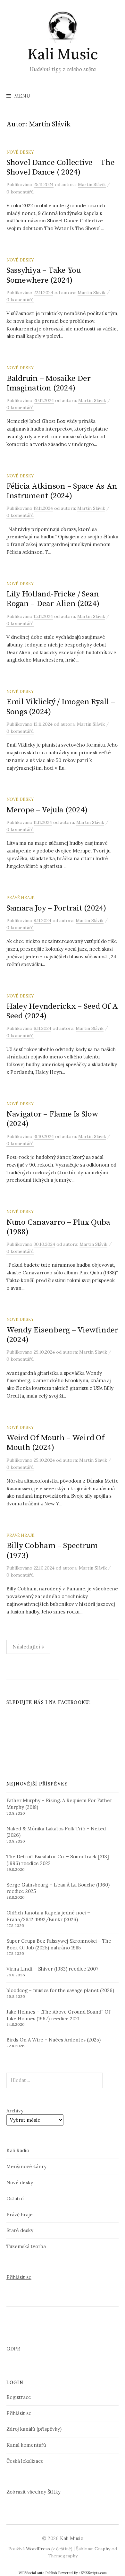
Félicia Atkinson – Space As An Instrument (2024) (62, 491)
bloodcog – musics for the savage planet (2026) (60, 1990)
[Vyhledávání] (113, 96)
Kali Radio (18, 2150)
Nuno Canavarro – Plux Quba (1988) (58, 1227)
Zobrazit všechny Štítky (33, 2492)
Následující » (28, 1647)
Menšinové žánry (26, 2166)
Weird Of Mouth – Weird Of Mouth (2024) (55, 1443)
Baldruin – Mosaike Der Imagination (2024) (48, 383)
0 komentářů (20, 192)
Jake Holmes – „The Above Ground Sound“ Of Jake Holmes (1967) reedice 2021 (58, 2015)
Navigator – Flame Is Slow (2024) (52, 1119)
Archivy (15, 2111)
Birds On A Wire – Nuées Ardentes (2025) (54, 2040)
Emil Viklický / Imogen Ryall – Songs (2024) (61, 707)
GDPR (13, 2349)
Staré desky (20, 2230)
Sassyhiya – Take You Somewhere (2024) (44, 275)
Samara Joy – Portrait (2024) (56, 908)
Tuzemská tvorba (26, 2246)
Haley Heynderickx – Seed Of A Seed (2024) (62, 1011)
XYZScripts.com (94, 2573)
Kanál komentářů (26, 2445)
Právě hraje (21, 897)
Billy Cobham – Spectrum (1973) (52, 1550)
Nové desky (20, 152)
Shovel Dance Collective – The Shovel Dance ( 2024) (61, 167)
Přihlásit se (19, 2277)
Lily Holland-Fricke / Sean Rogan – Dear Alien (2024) (53, 599)
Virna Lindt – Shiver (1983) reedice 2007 (52, 1969)
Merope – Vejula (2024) (47, 810)
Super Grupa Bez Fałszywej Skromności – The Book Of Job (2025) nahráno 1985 (59, 1944)
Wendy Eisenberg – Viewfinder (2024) (62, 1335)
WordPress (38, 2549)
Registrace (19, 2397)
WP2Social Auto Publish (38, 2573)
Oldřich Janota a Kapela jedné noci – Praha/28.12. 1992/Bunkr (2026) (48, 1916)
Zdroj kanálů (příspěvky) (34, 2429)
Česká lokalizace (25, 2461)
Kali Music (63, 55)
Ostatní (15, 2199)
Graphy (102, 2549)
